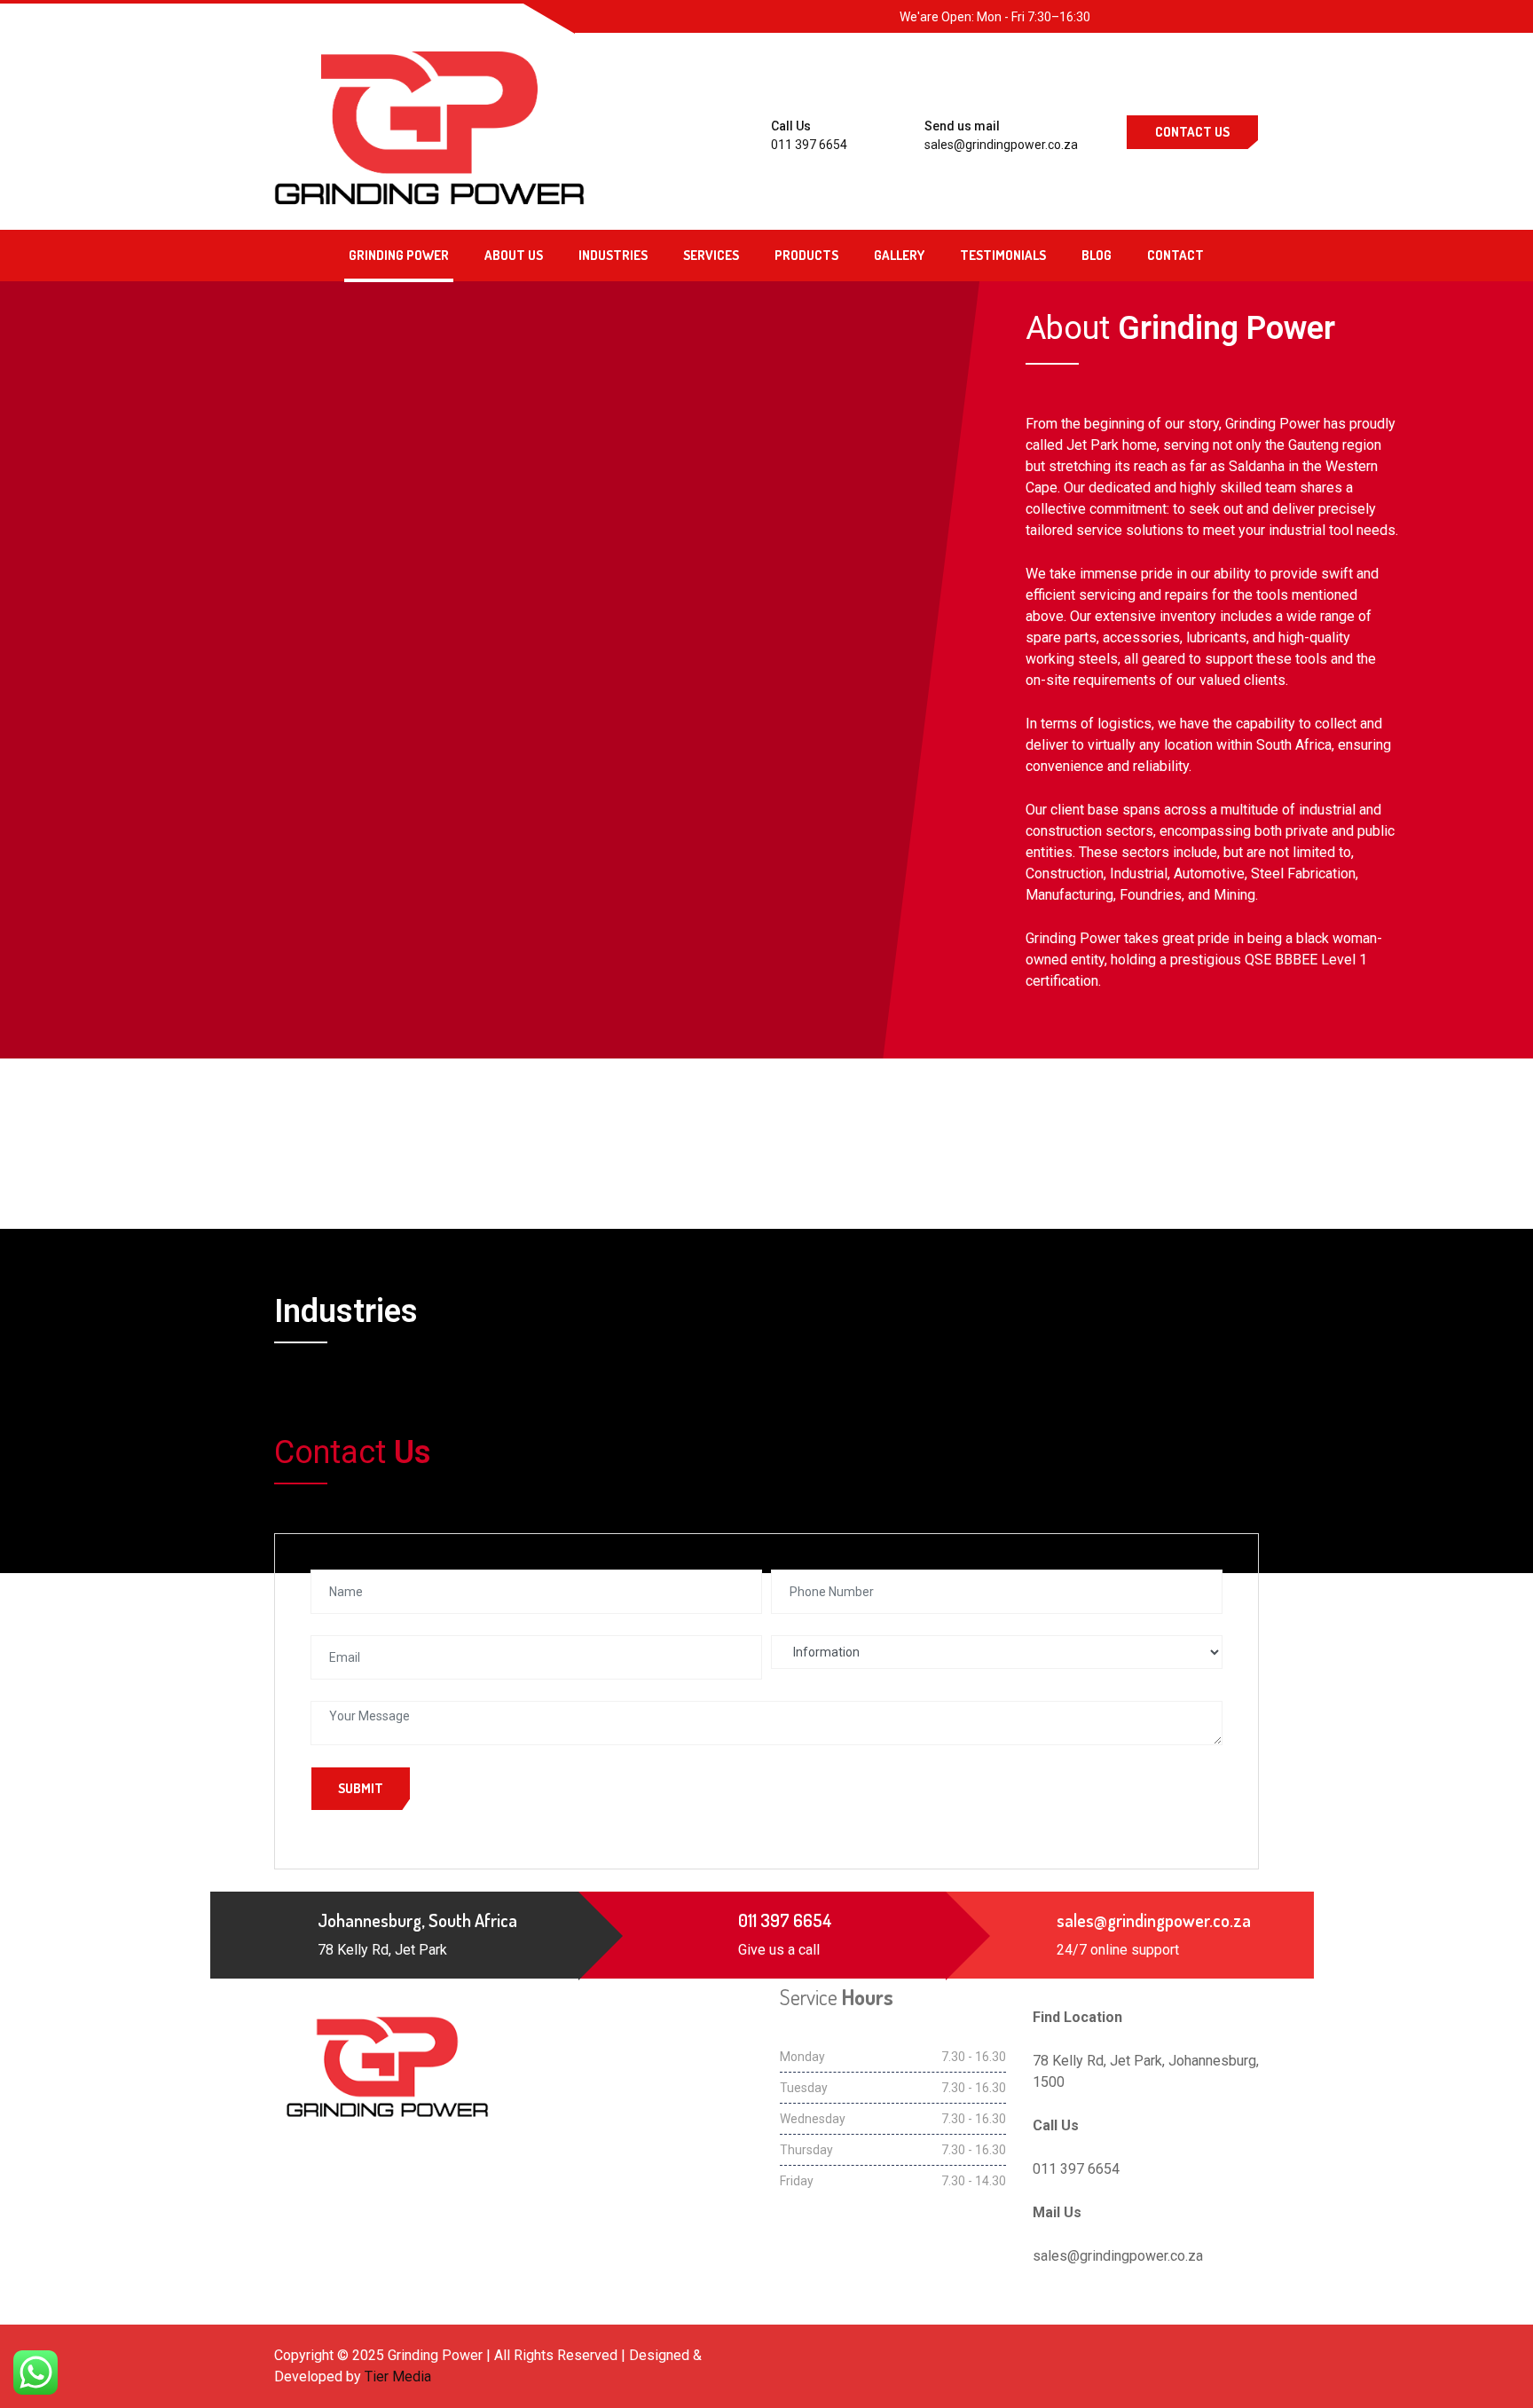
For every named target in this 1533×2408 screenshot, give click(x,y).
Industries (613, 255)
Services (711, 255)
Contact (1175, 255)
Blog (1097, 255)
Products (806, 255)
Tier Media (398, 2377)
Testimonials (1003, 255)
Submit (361, 1788)
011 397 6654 (809, 145)
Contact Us (1192, 132)
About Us (514, 255)
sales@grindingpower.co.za (1001, 145)
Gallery (899, 255)
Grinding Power (399, 255)
